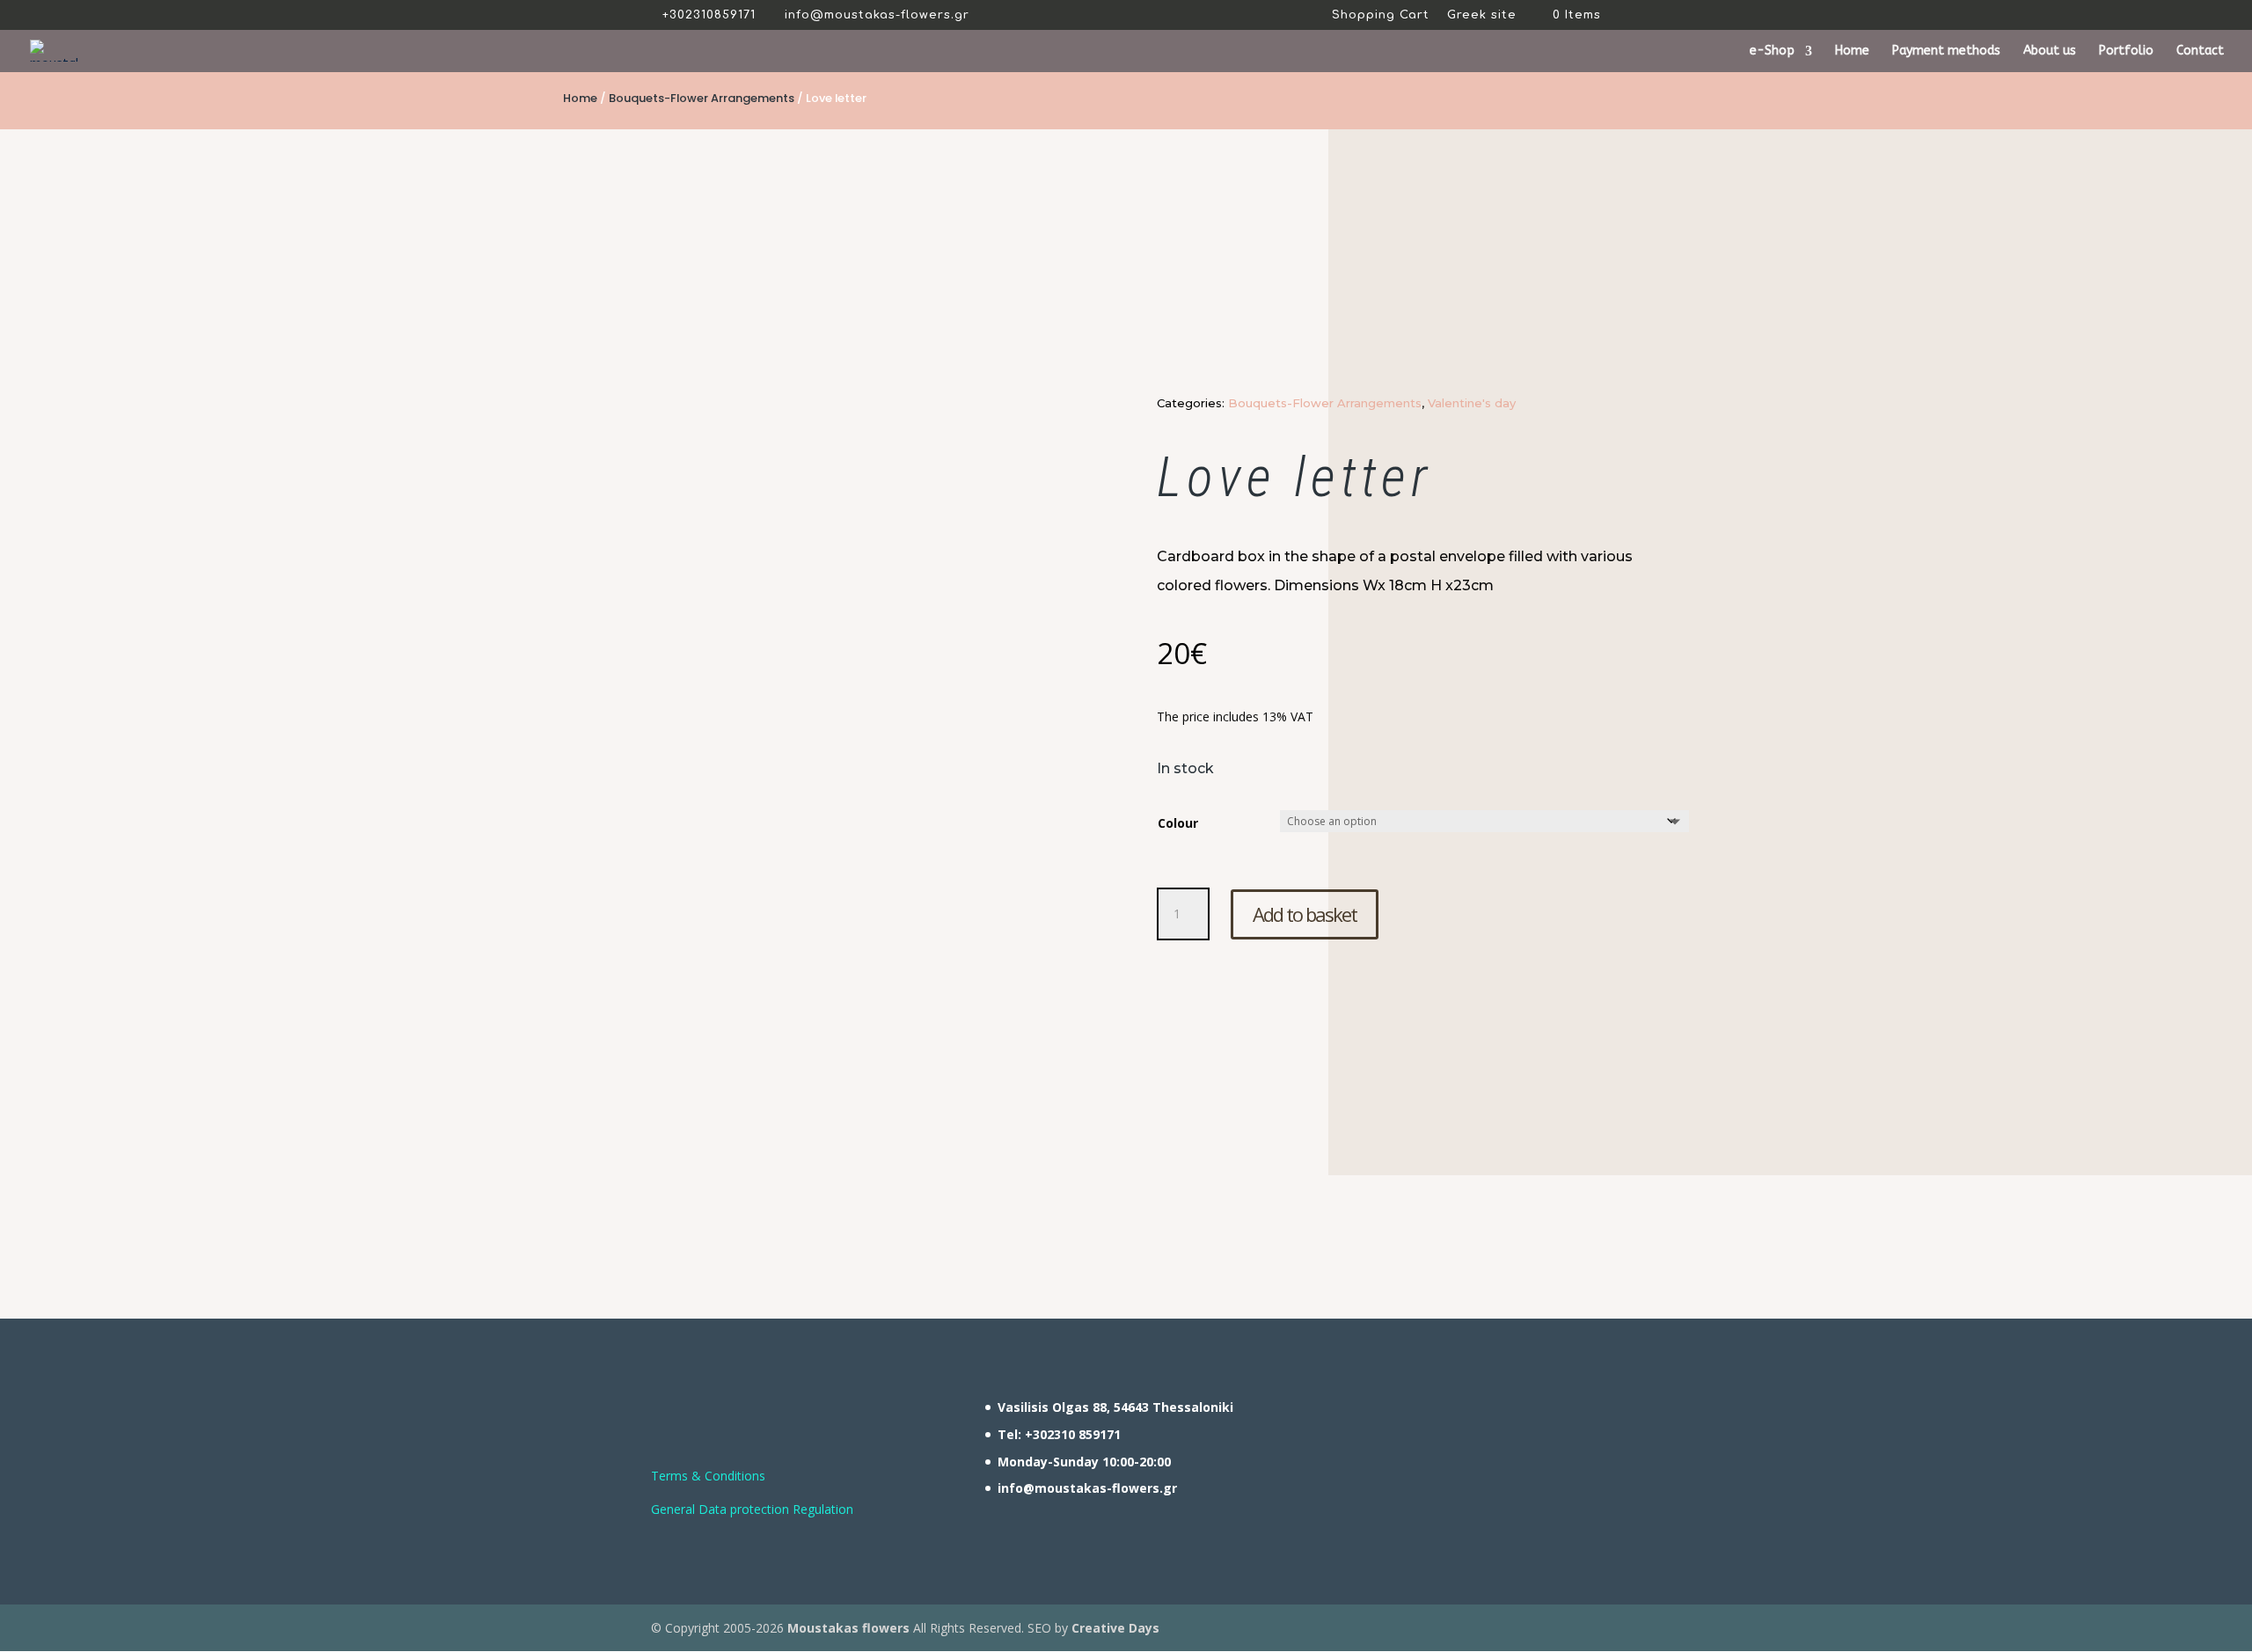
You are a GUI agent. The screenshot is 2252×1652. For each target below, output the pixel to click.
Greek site (1482, 15)
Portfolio (2126, 51)
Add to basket (1305, 914)
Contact (2200, 51)
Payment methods (1946, 51)
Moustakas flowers (847, 1628)
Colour (1178, 823)
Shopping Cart (1381, 15)
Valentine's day (1472, 403)
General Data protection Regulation (752, 1509)
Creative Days (1115, 1628)
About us (2050, 51)
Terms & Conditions (708, 1476)
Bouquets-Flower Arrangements (702, 98)
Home (1852, 51)
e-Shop (1772, 51)
